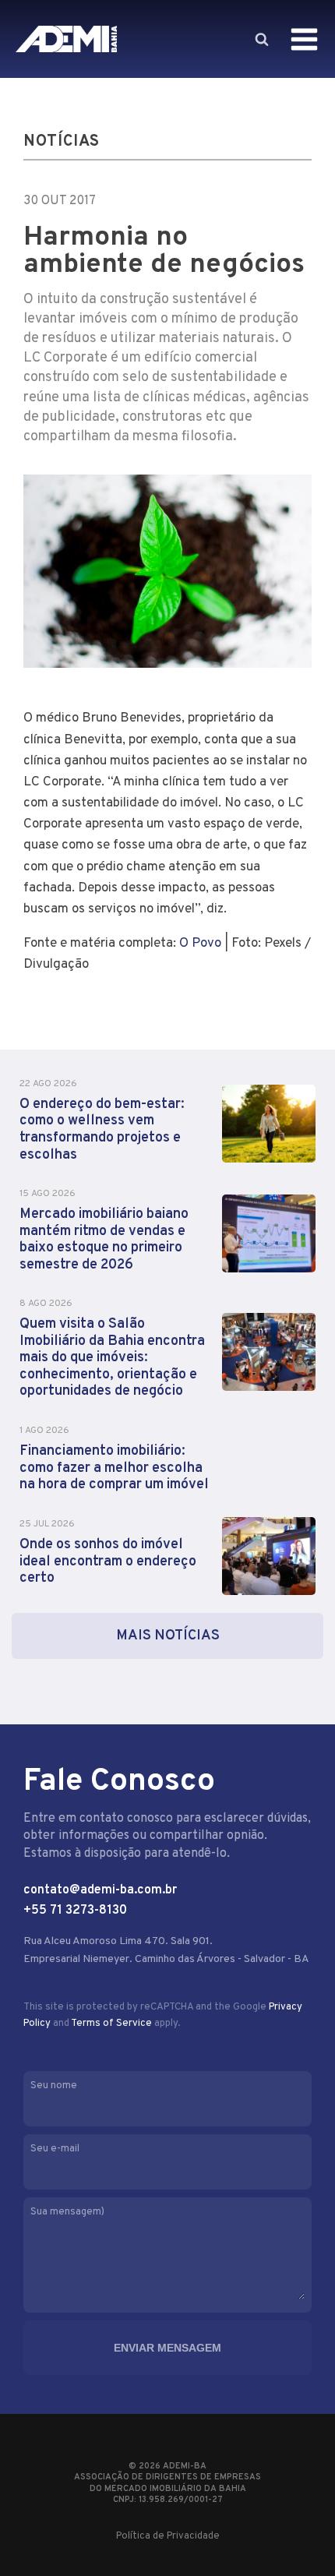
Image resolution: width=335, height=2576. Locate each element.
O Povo (200, 944)
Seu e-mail (55, 2149)
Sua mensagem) (67, 2212)
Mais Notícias (168, 1636)
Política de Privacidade (168, 2536)
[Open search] (261, 39)
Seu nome (54, 2086)
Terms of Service (111, 2024)
